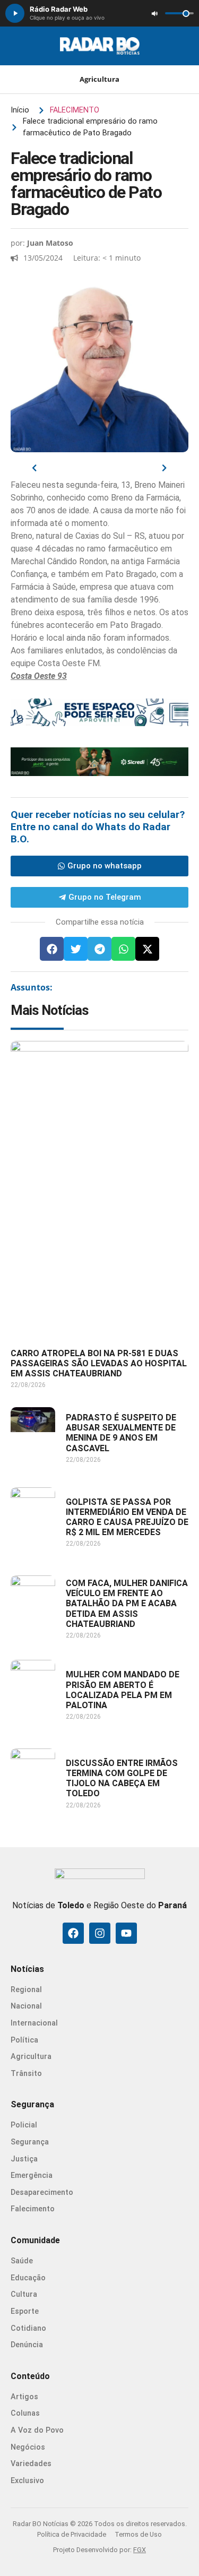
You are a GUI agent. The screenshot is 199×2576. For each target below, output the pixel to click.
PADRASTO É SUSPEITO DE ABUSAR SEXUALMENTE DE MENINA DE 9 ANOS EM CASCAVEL (121, 1433)
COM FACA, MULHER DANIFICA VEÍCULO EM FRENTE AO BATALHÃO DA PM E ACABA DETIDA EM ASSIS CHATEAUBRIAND (127, 1604)
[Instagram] (100, 1933)
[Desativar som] (154, 13)
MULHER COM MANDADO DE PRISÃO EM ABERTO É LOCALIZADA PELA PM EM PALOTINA (123, 1690)
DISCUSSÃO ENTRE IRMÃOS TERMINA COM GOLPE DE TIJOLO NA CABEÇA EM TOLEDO (122, 1778)
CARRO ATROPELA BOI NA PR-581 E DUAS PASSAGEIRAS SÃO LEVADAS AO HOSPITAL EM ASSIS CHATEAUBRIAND (99, 1363)
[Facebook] (73, 1933)
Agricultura (99, 79)
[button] (52, 949)
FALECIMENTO (75, 110)
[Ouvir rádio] (15, 13)
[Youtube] (126, 1933)
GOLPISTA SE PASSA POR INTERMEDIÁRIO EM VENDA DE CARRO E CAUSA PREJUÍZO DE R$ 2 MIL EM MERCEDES (127, 1517)
